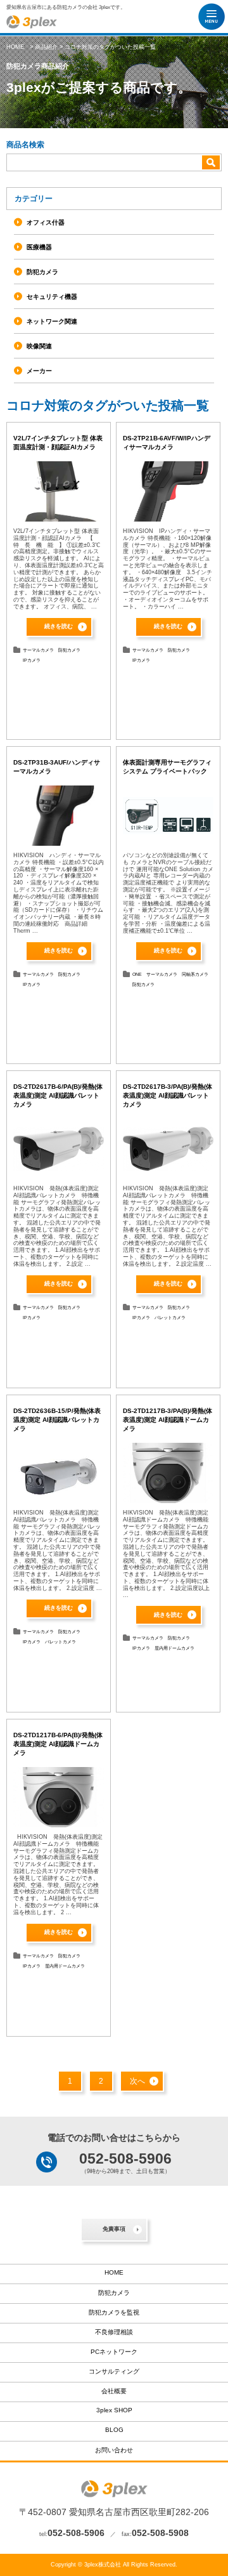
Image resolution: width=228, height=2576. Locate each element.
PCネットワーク (114, 2352)
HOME (15, 47)
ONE (137, 974)
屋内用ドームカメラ (174, 1648)
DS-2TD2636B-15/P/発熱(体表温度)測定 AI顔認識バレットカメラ (57, 1420)
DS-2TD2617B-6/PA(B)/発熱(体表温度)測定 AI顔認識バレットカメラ (58, 1095)
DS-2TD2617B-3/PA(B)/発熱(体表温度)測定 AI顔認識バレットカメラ (168, 1095)
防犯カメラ (69, 650)
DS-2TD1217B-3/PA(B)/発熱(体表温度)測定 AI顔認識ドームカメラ (168, 1420)
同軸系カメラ (195, 974)
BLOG (114, 2430)
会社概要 (114, 2391)
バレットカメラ (170, 1318)
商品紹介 (46, 47)
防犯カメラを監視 (114, 2312)
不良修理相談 (114, 2332)
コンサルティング (114, 2371)
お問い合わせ (114, 2450)
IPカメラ (32, 660)
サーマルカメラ (38, 650)
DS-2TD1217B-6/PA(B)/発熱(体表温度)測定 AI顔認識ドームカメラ (58, 1744)
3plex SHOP (114, 2410)
